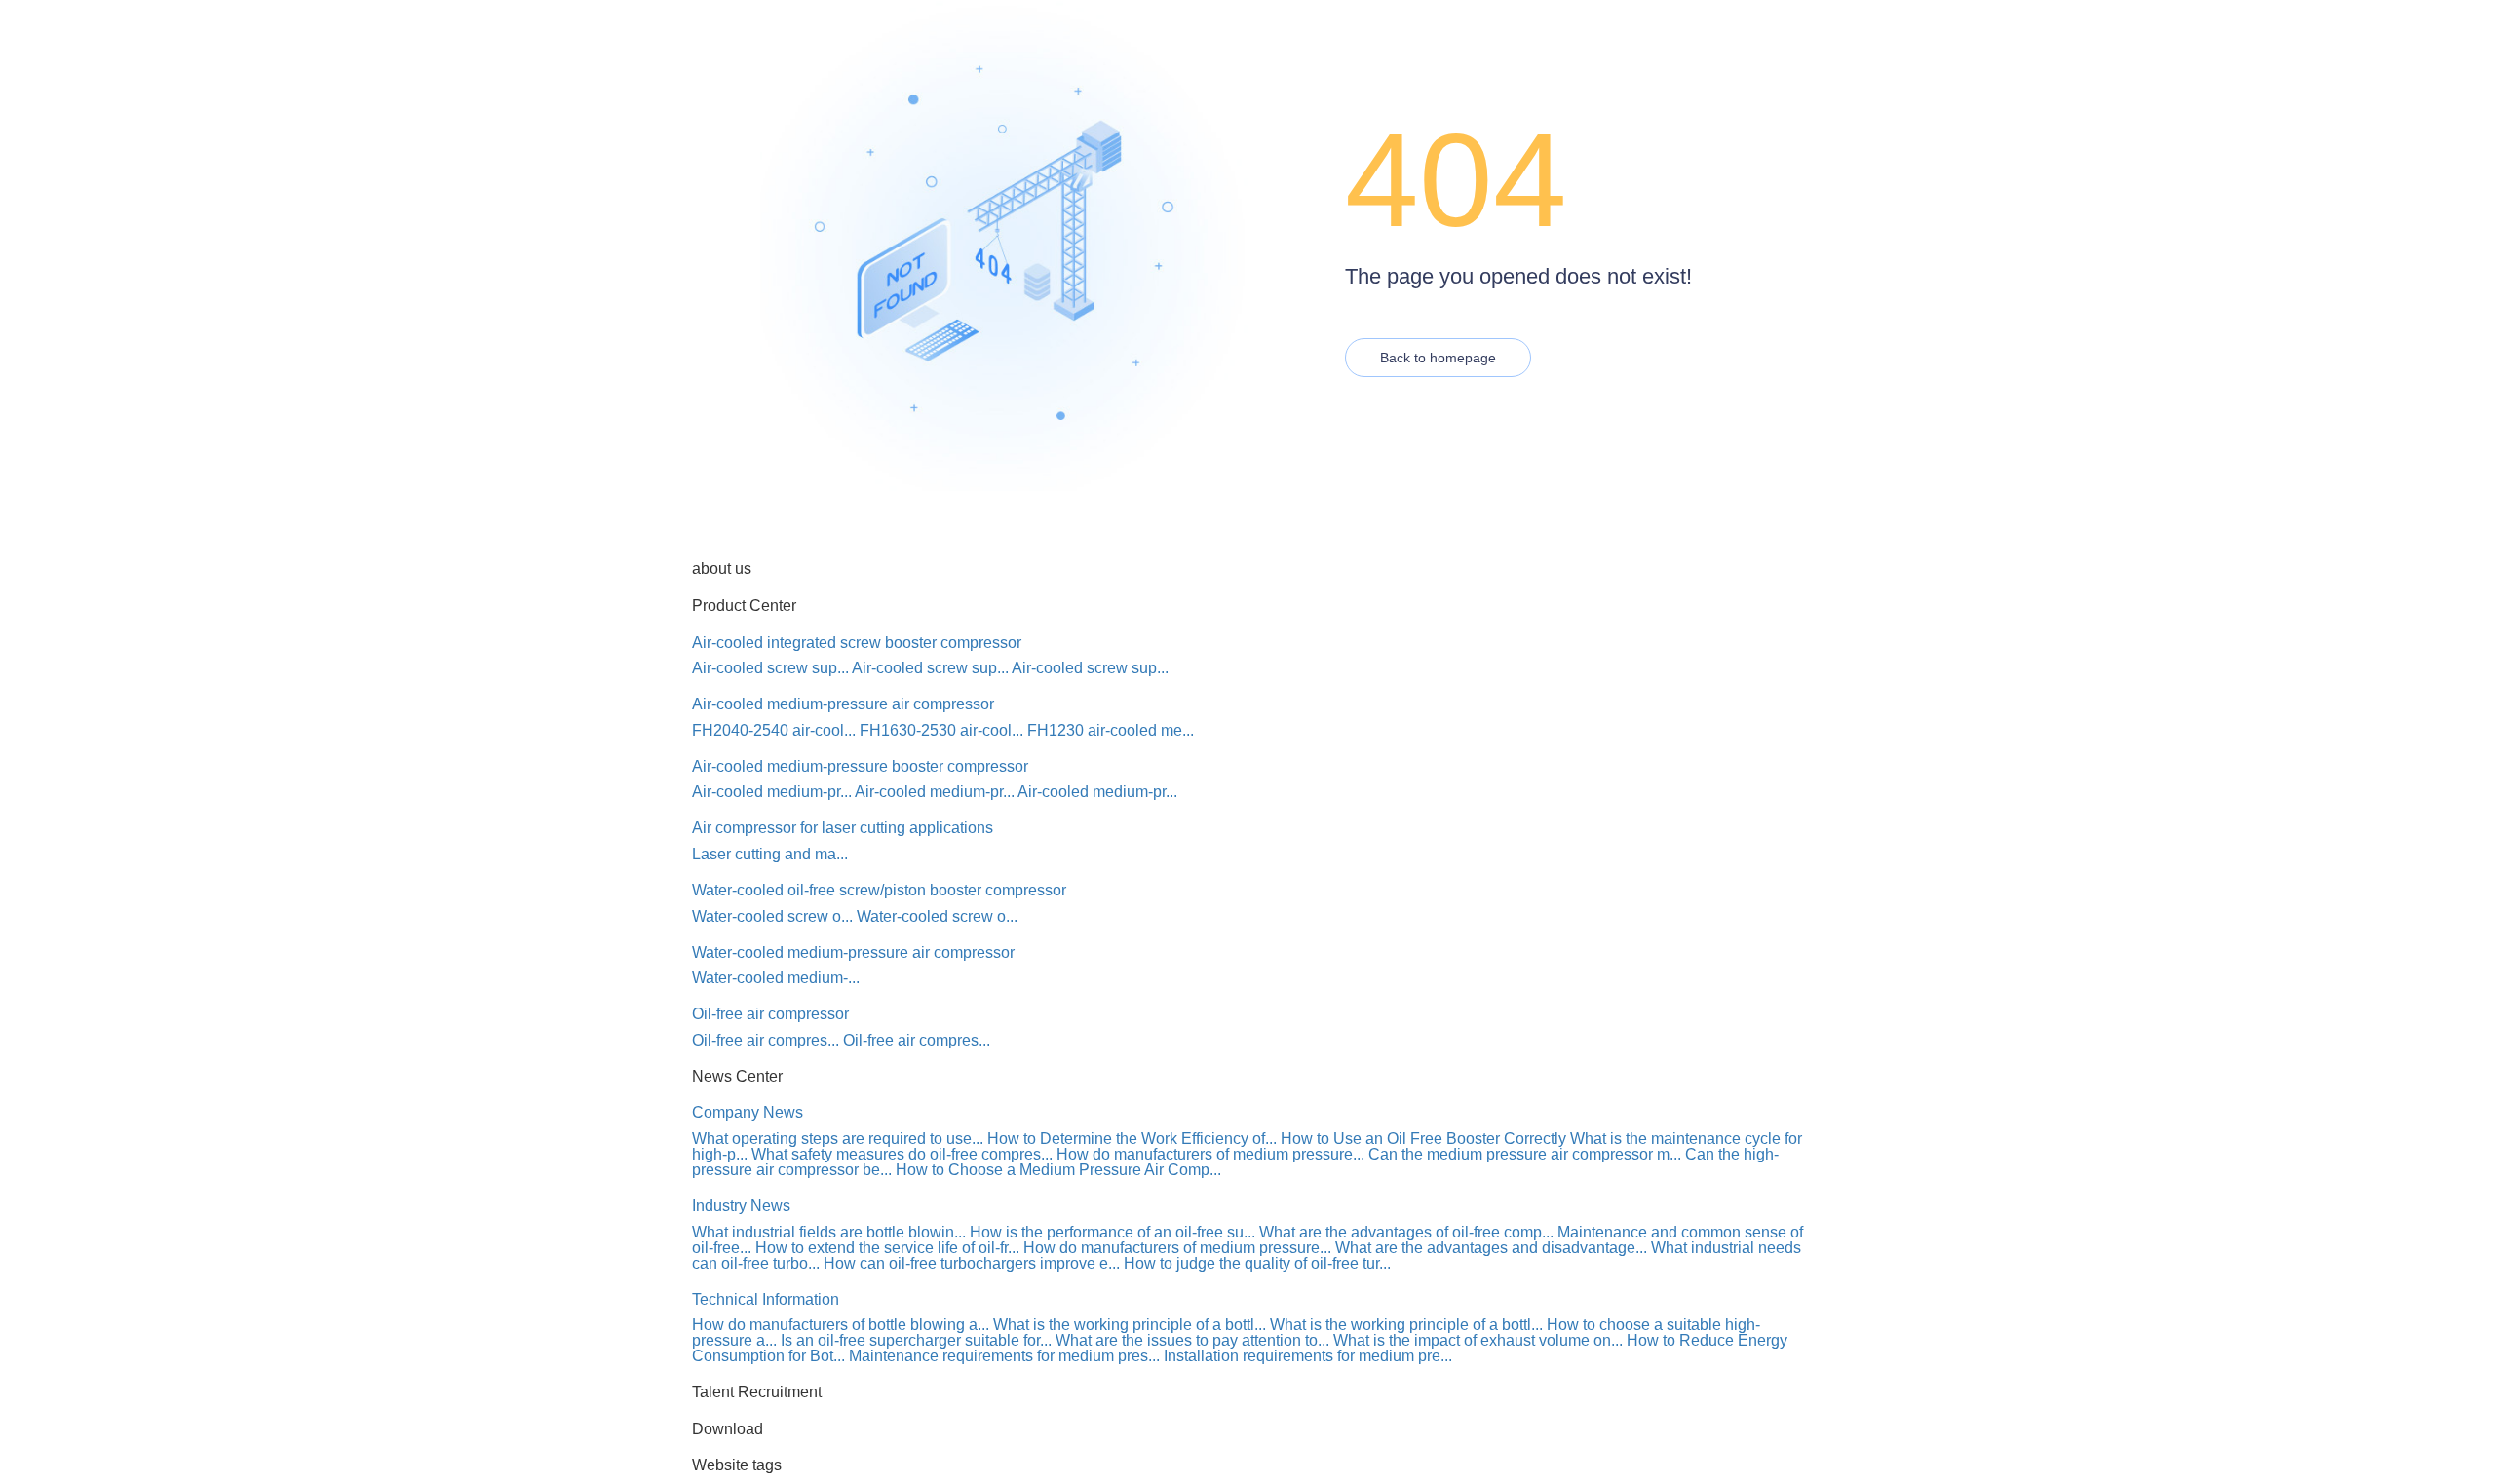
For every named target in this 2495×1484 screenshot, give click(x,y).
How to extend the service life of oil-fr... (887, 1248)
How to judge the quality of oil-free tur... (1257, 1263)
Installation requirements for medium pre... (1308, 1356)
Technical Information (766, 1299)
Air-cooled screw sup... (770, 668)
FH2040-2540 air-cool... (774, 730)
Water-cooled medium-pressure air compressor (853, 952)
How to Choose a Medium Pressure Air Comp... (1058, 1170)
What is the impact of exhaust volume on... (1478, 1340)
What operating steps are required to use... (838, 1139)
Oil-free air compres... (766, 1040)
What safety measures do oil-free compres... (902, 1154)
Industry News (741, 1206)
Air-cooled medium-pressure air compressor (843, 704)
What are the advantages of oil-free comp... (1406, 1232)
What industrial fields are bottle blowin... (829, 1232)
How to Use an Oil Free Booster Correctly (1423, 1139)
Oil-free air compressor (770, 1014)
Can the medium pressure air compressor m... (1525, 1154)
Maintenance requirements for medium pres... (1004, 1356)
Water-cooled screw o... (772, 916)
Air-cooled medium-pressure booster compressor (860, 766)
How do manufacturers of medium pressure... (1210, 1154)
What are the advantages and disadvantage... (1491, 1248)
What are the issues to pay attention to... (1192, 1340)
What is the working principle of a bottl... (1130, 1325)
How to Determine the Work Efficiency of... (1132, 1139)
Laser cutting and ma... (770, 854)
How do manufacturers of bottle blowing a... (841, 1325)
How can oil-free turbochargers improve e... (972, 1263)
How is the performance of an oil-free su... (1113, 1232)
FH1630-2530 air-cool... (941, 730)
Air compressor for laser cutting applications (843, 828)
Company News (748, 1112)
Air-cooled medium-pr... (772, 792)
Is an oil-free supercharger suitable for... (916, 1340)
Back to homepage (1438, 358)
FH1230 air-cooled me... (1111, 730)
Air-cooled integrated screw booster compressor (857, 643)
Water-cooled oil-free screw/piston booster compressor (879, 890)
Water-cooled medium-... (776, 978)
